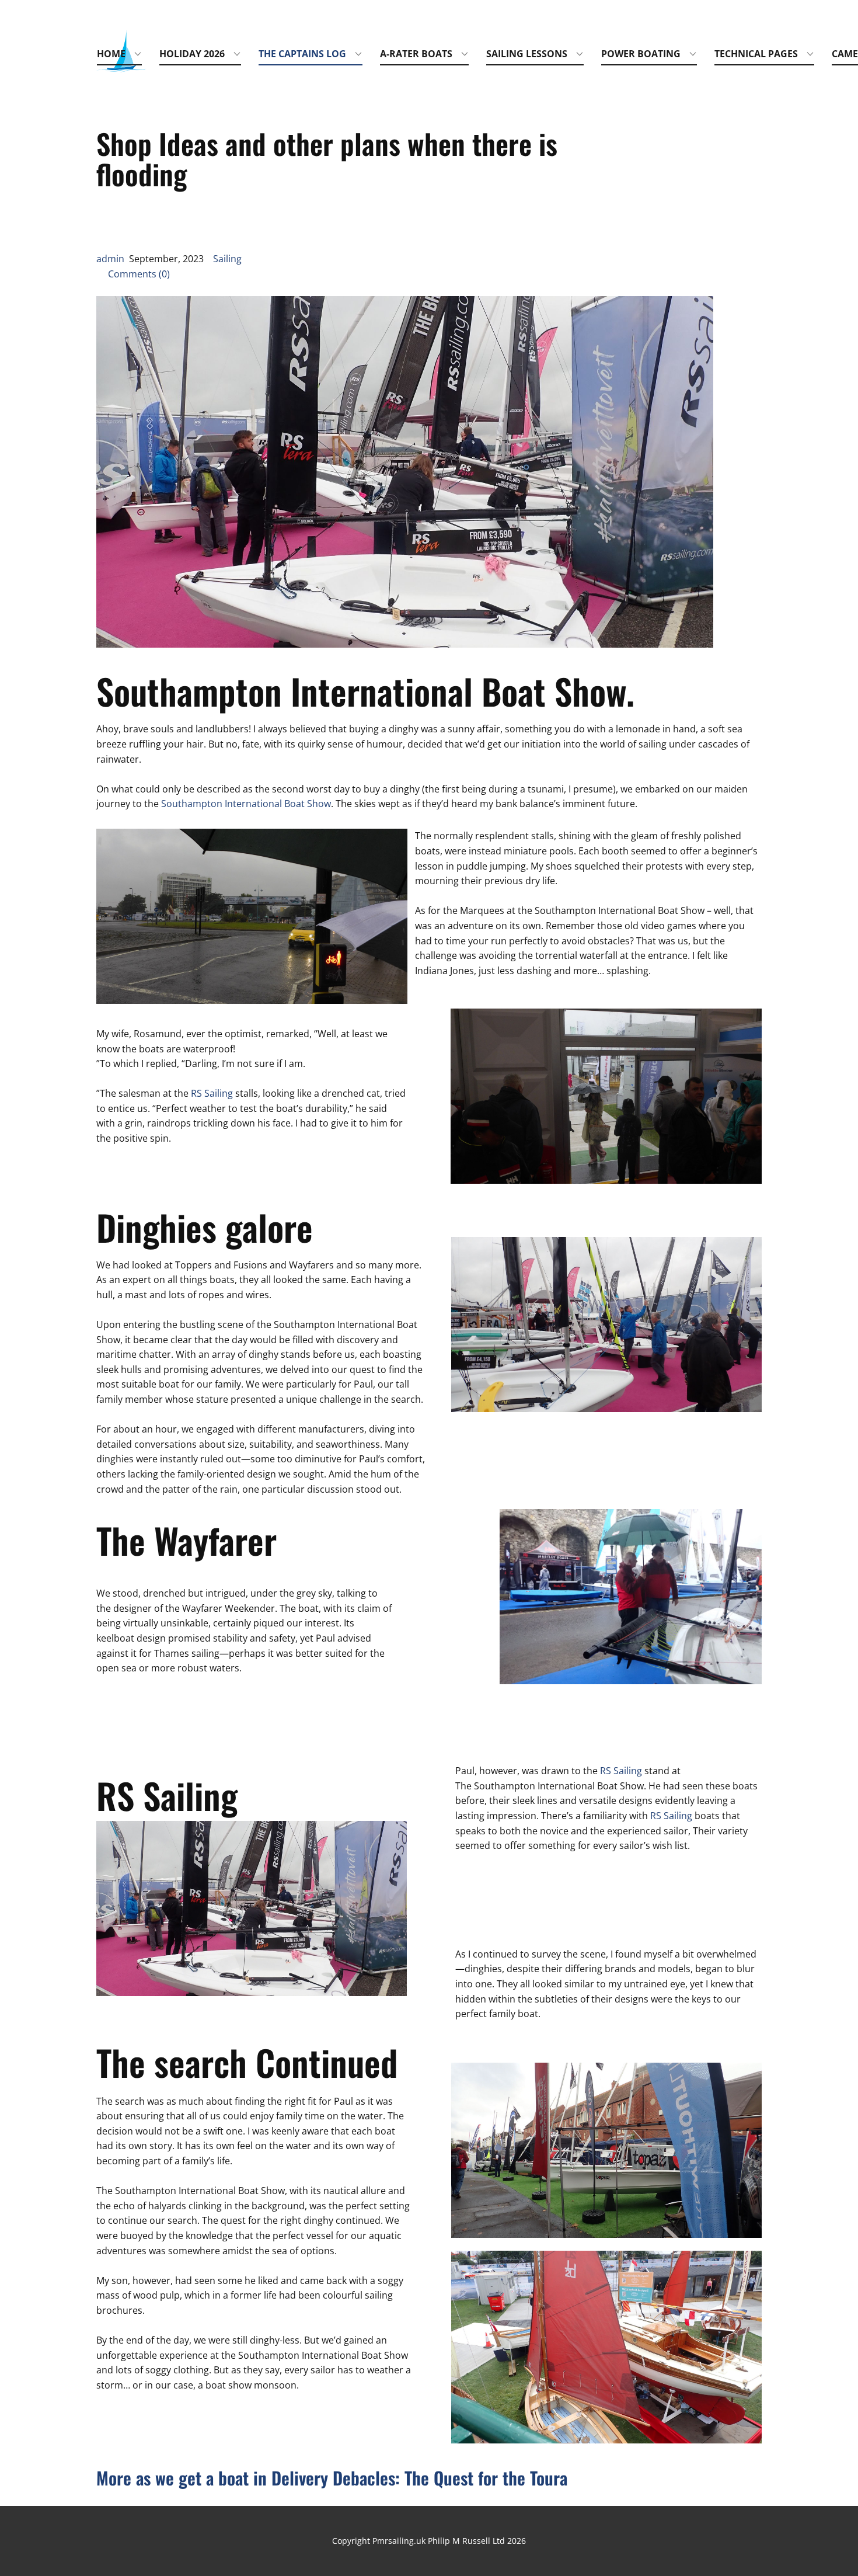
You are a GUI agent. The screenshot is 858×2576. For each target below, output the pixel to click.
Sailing (227, 259)
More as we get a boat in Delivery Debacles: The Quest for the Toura (332, 2478)
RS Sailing (212, 1093)
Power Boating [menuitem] (641, 54)
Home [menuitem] (111, 54)
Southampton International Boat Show (246, 804)
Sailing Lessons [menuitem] (527, 54)
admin (110, 259)
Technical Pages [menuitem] (756, 54)
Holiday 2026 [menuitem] (192, 54)
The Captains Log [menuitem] (302, 54)
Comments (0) (133, 274)
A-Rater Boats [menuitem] (416, 54)
